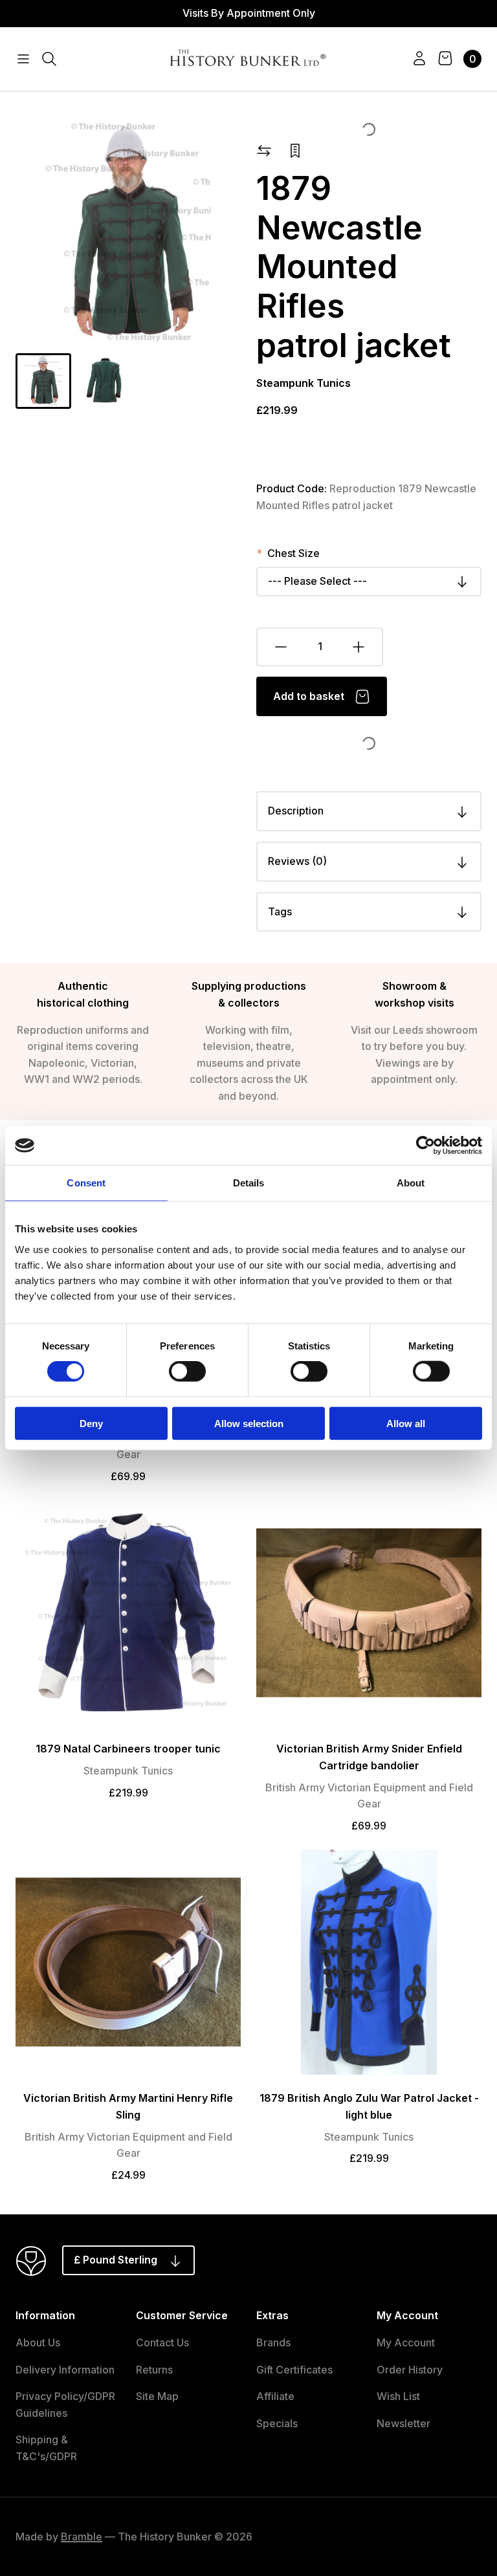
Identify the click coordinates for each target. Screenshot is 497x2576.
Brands (273, 2342)
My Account (406, 2342)
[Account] (419, 59)
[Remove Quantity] (280, 647)
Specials (277, 2423)
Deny (91, 1423)
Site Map (157, 2396)
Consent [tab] (86, 1183)
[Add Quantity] (359, 647)
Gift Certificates (294, 2370)
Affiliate (275, 2396)
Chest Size (293, 553)
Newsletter (403, 2423)
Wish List (398, 2396)
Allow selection (249, 1423)
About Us (38, 2342)
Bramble (82, 2537)
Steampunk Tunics (304, 383)
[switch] (187, 1371)
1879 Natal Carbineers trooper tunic (128, 1749)
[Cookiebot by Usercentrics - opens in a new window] (425, 1146)
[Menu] (23, 59)
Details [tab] (249, 1183)
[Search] (49, 59)
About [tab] (411, 1183)
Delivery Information (65, 2370)
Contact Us (162, 2342)
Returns (154, 2370)
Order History (410, 2370)
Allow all (406, 1423)
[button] (43, 381)
